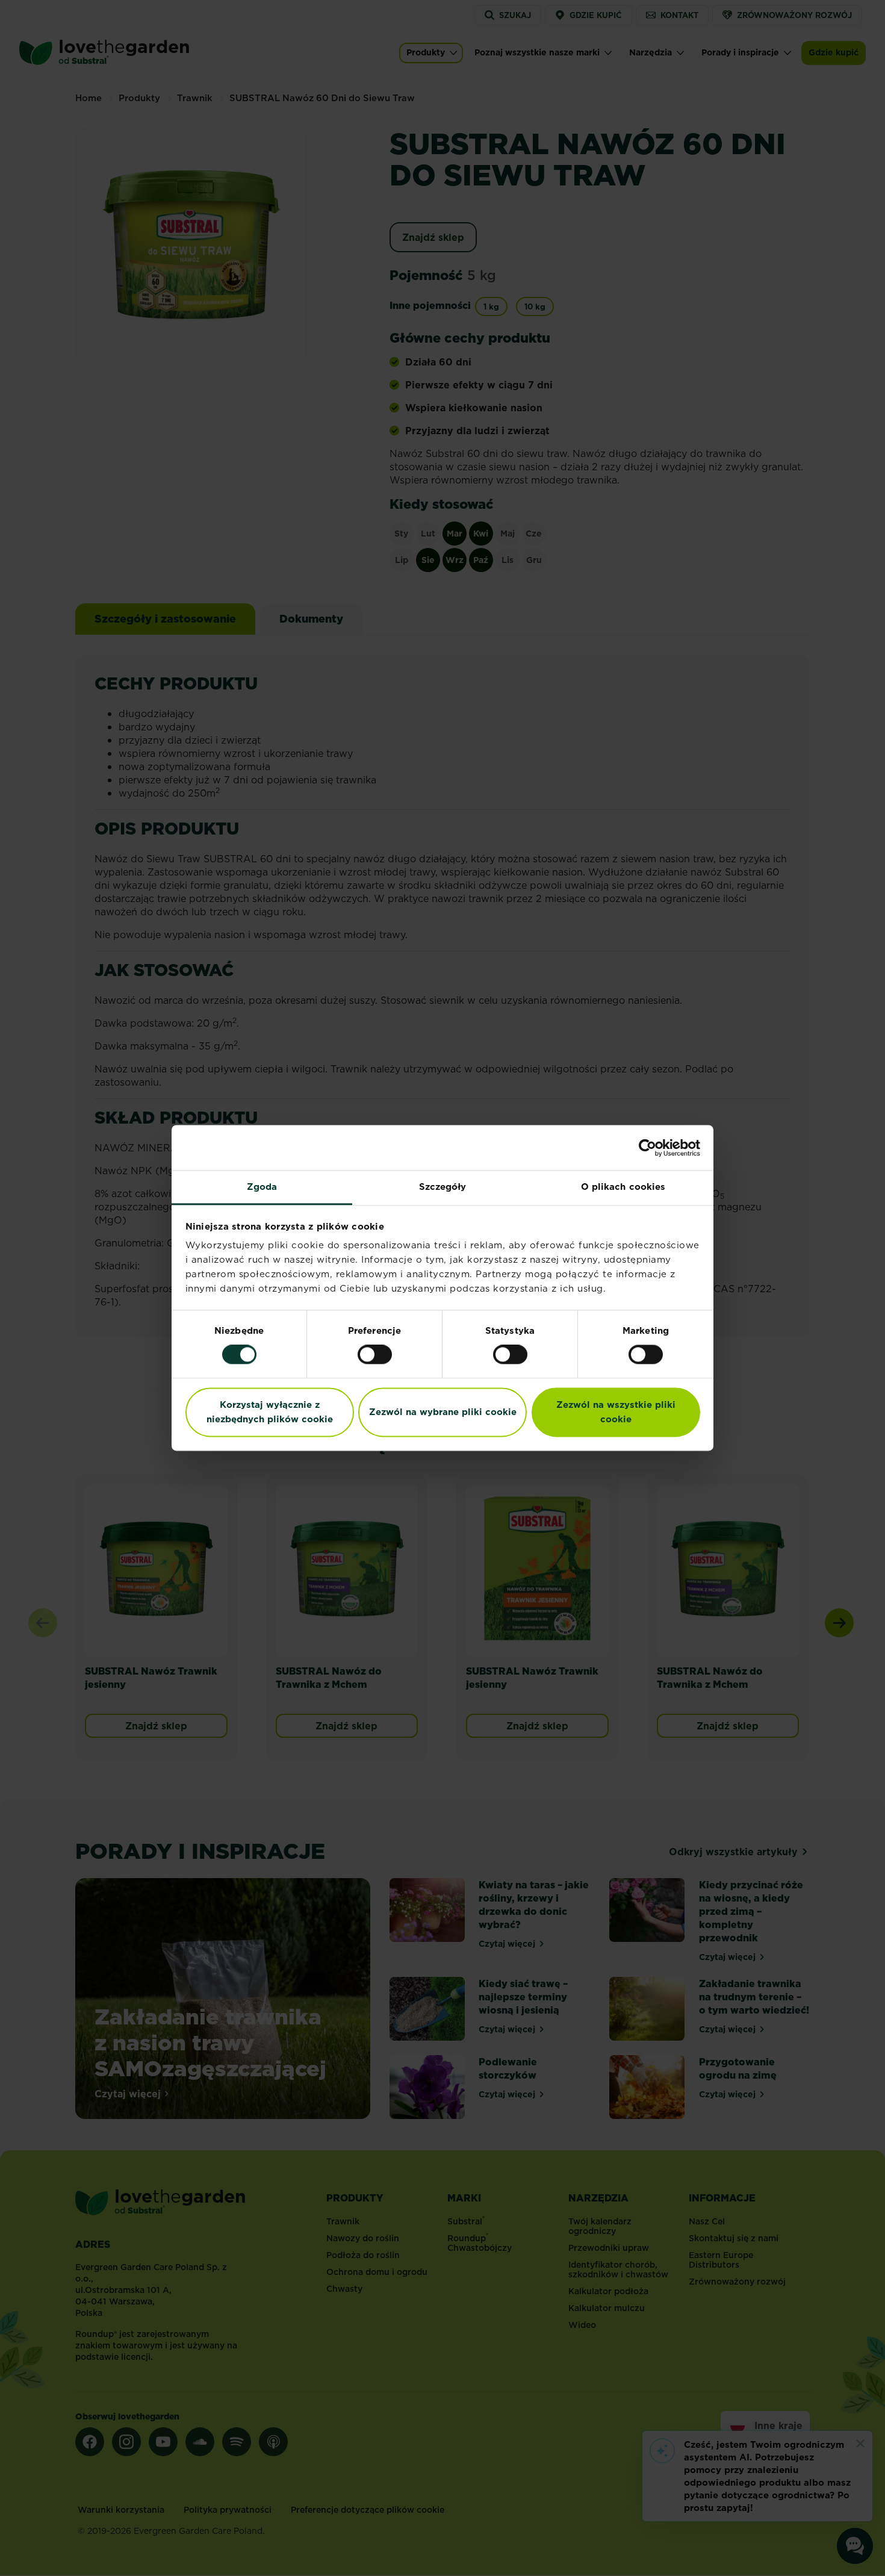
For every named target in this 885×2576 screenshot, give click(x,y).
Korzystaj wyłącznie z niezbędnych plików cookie (270, 1412)
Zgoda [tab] (262, 1187)
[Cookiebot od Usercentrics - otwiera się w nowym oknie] (647, 1148)
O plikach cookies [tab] (623, 1187)
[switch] (375, 1355)
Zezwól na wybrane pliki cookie (443, 1412)
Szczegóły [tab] (443, 1187)
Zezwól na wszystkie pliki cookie (616, 1412)
